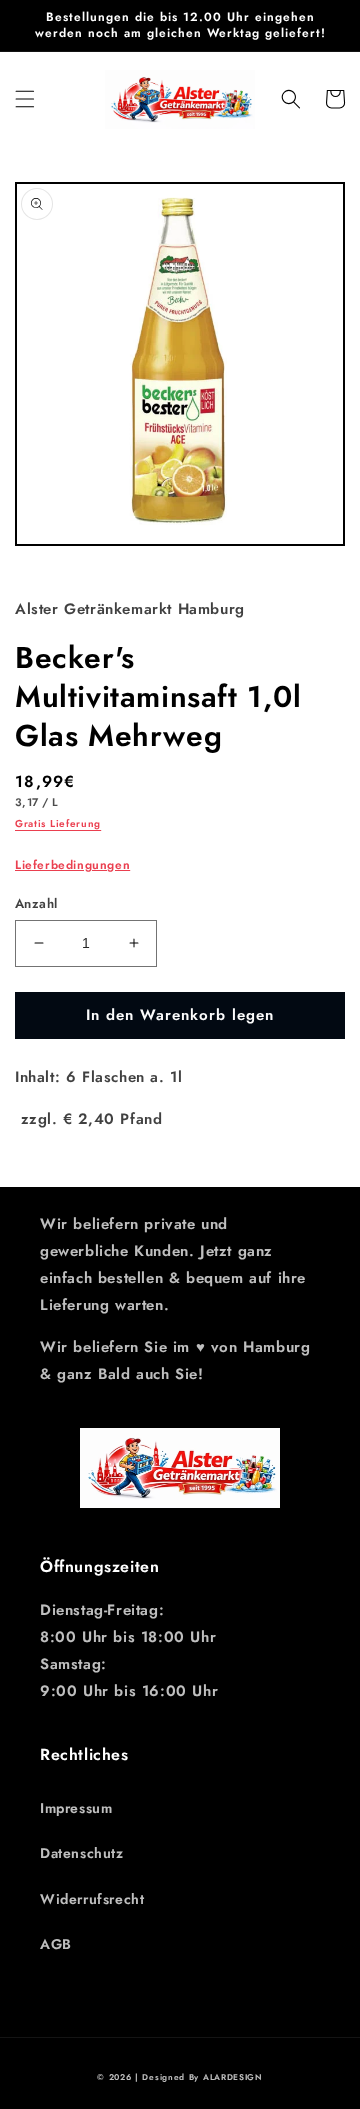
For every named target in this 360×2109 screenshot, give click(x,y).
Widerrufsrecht (92, 1899)
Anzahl (36, 903)
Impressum (76, 1808)
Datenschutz (82, 1853)
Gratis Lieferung (58, 823)
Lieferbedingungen (72, 865)
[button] (25, 99)
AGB (56, 1944)
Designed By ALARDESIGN (202, 2077)
